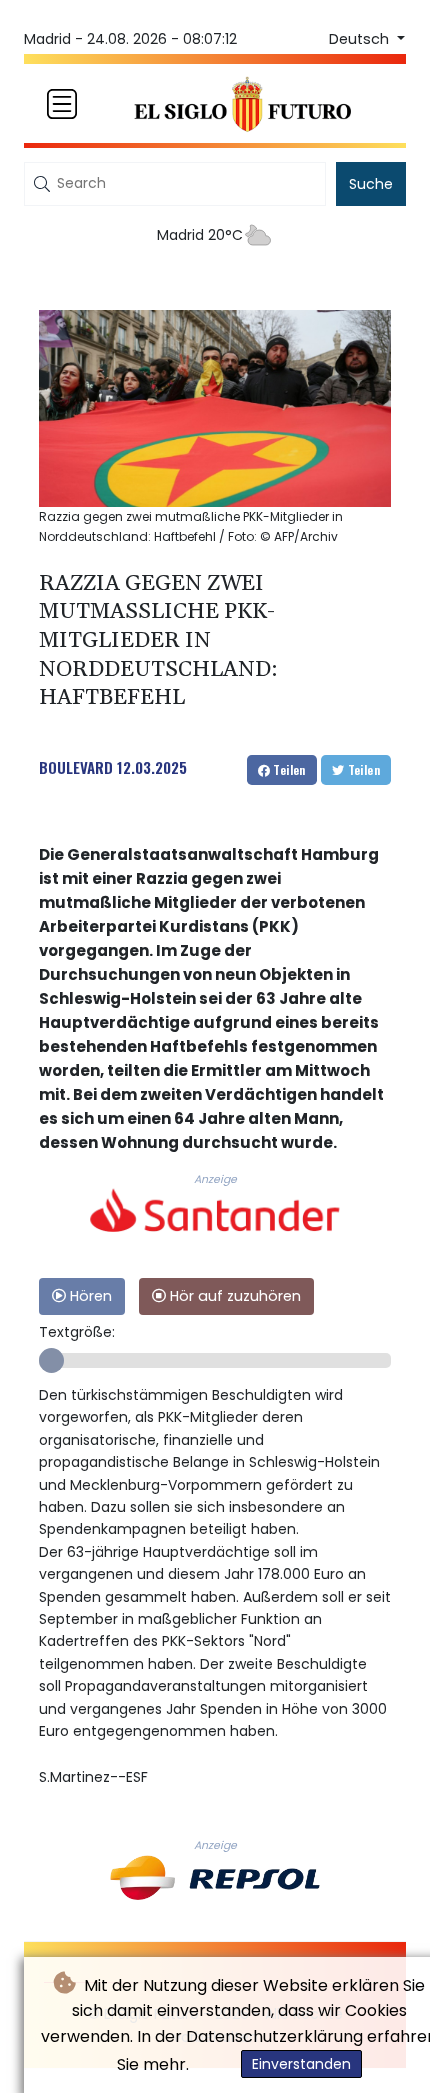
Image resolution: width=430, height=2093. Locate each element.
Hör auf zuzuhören (233, 1296)
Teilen (288, 769)
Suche (371, 184)
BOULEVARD (76, 767)
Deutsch (361, 39)
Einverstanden (301, 2064)
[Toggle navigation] (62, 104)
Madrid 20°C (200, 235)
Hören (89, 1296)
